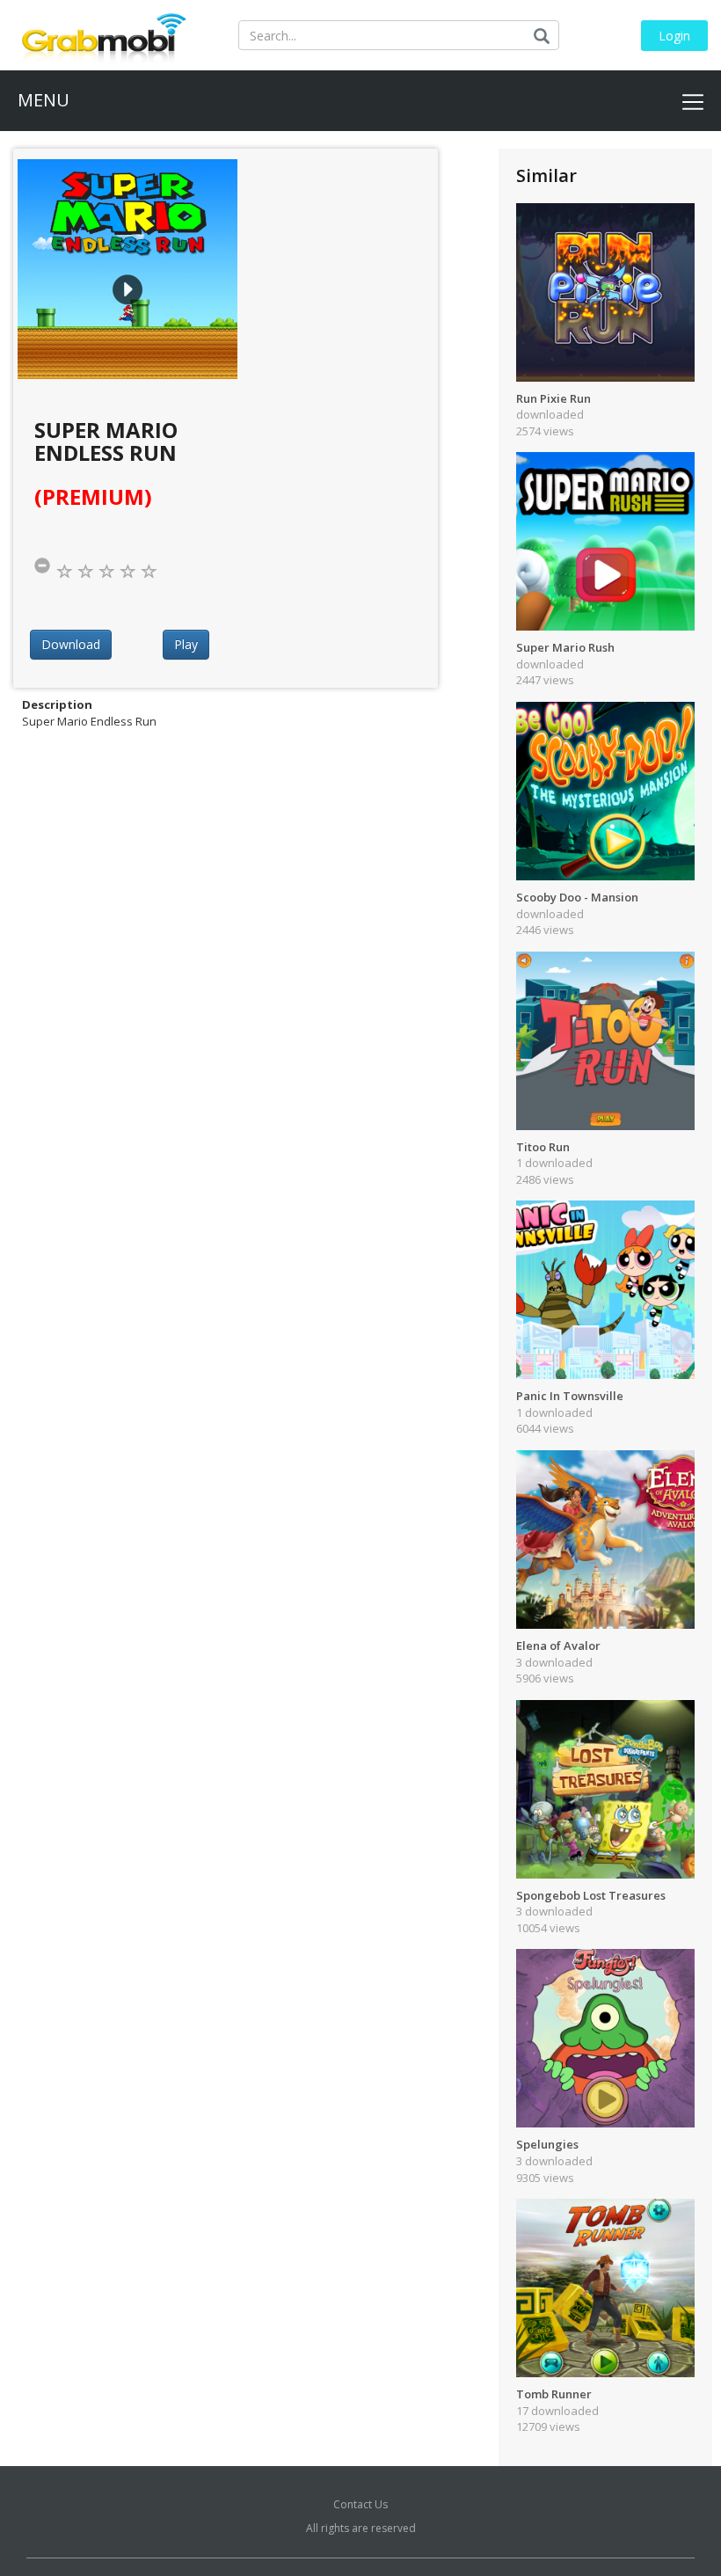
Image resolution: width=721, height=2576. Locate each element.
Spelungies (547, 2144)
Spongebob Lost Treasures (591, 1895)
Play (186, 644)
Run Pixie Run (553, 398)
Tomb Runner (554, 2394)
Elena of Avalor (558, 1646)
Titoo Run (543, 1147)
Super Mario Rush (565, 647)
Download (71, 644)
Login (674, 36)
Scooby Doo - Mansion (577, 897)
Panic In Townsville (570, 1396)
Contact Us (360, 2504)
